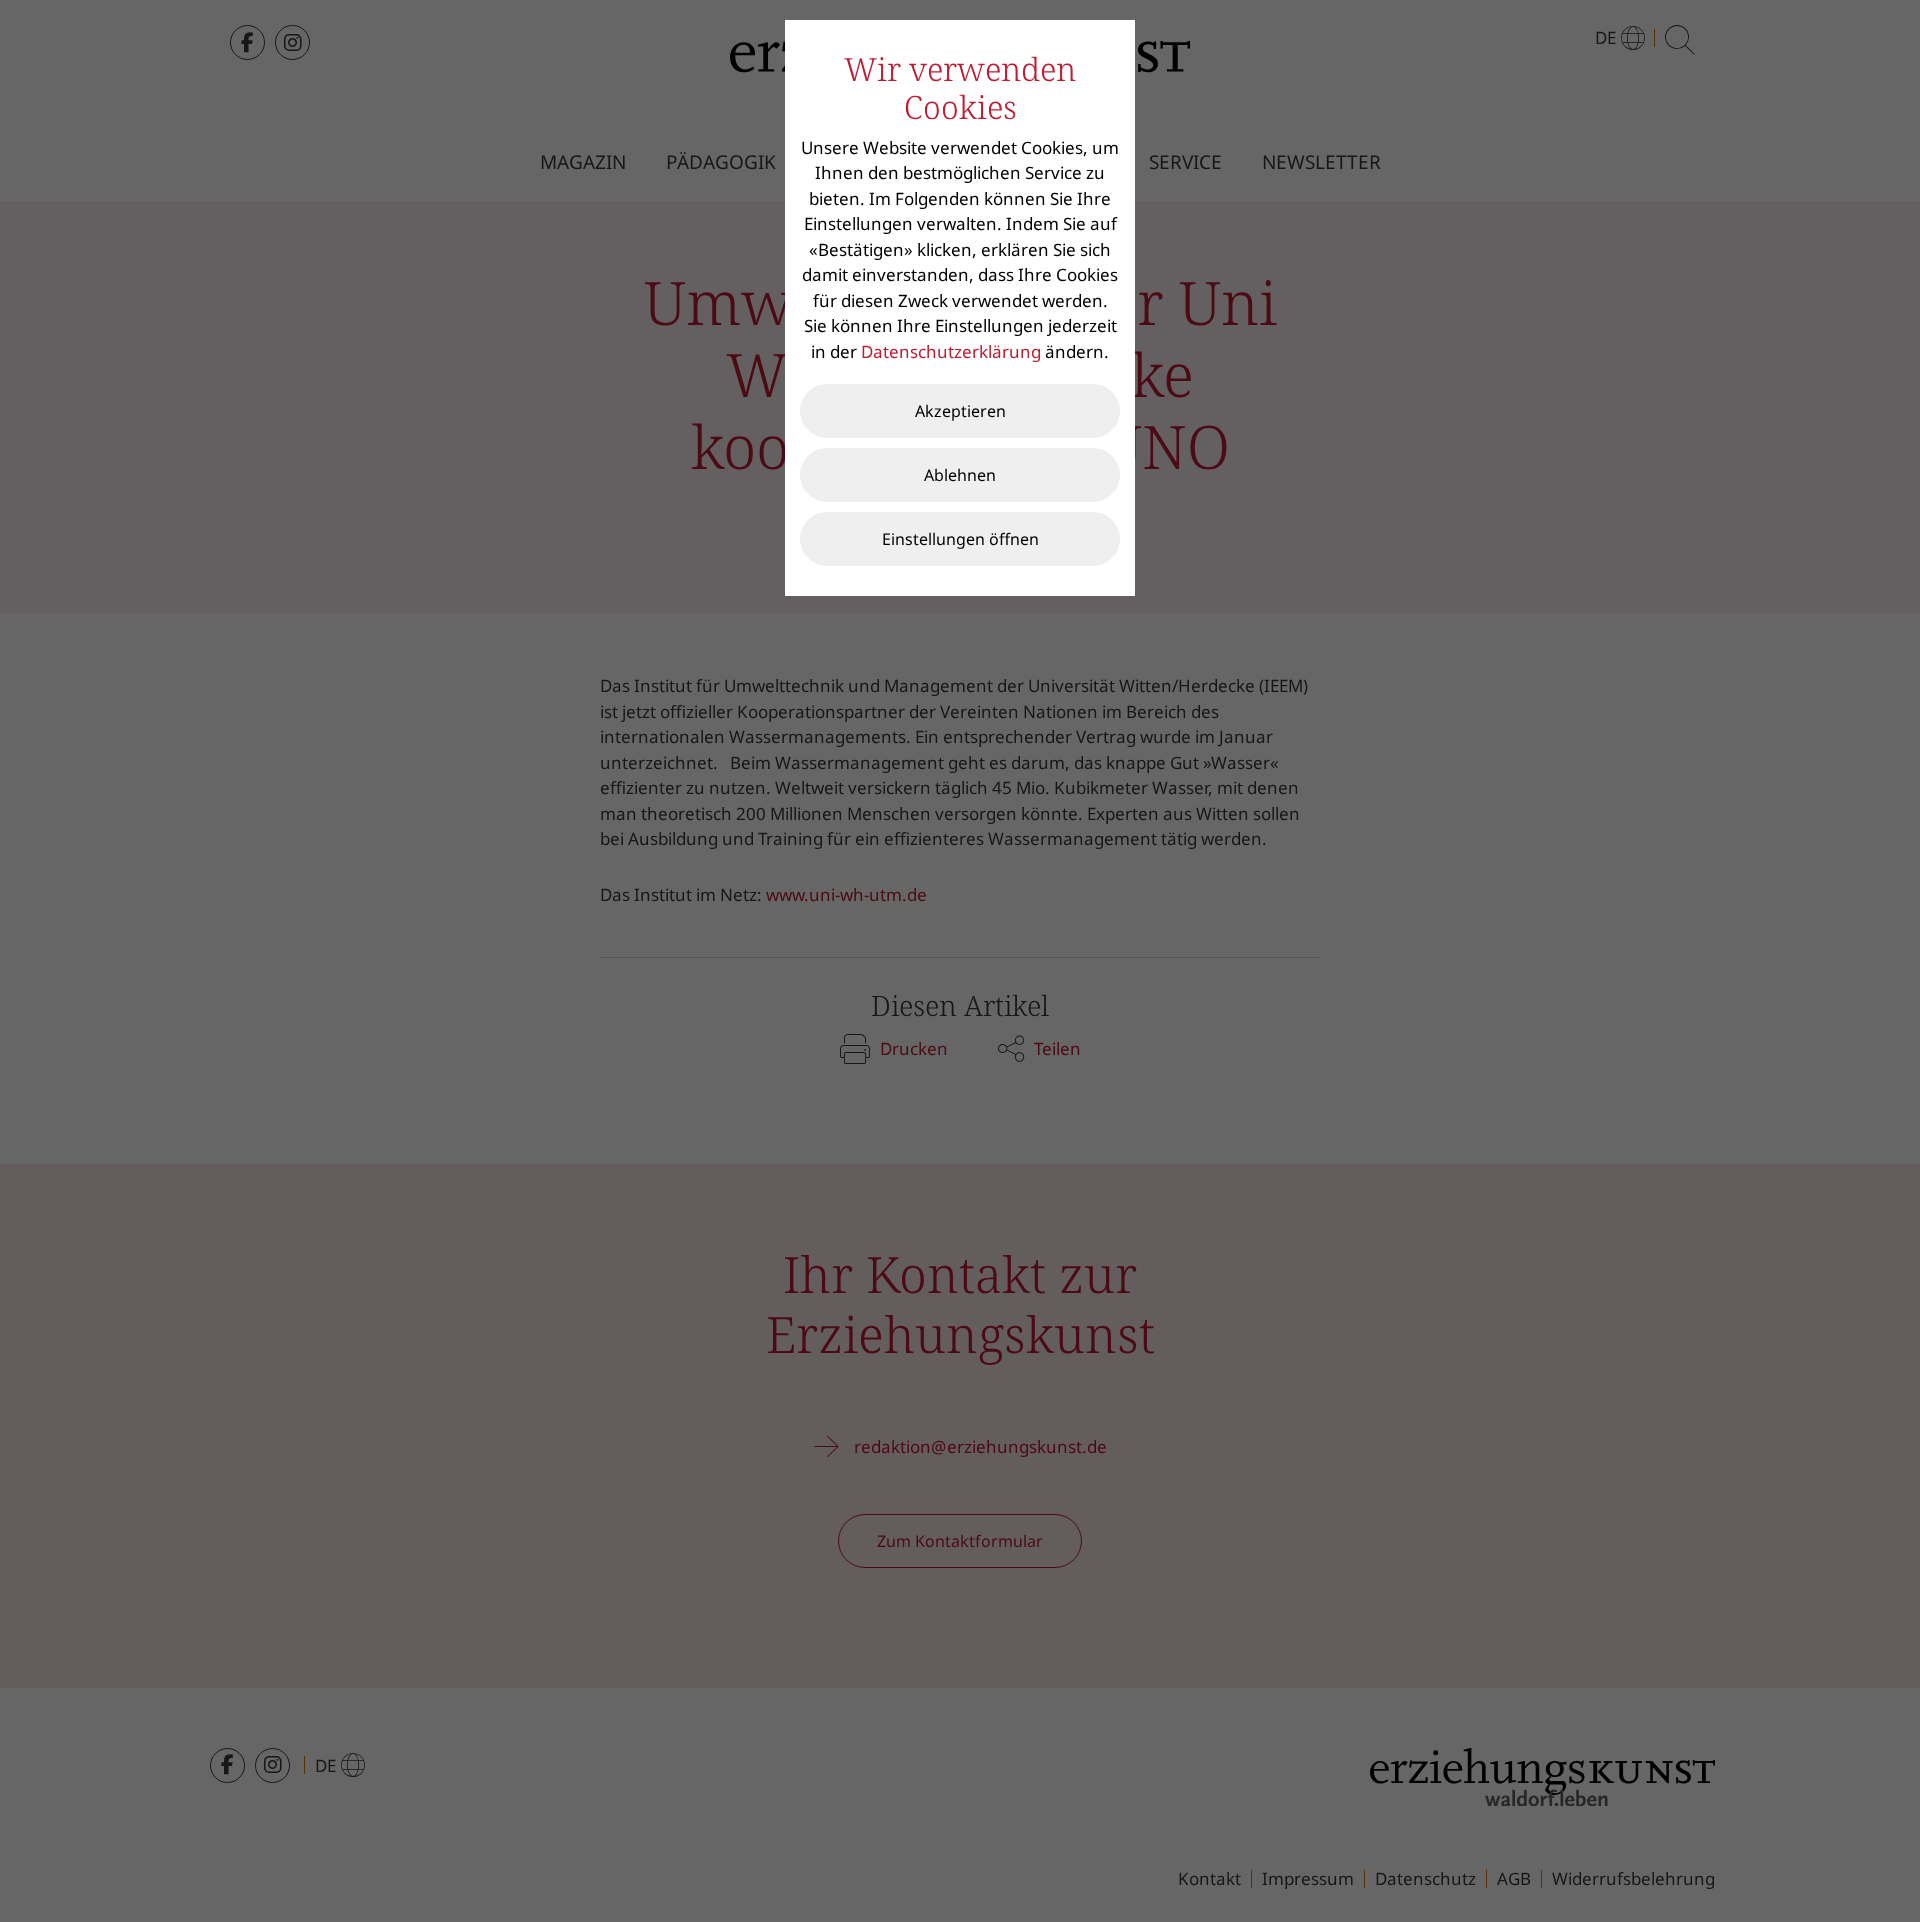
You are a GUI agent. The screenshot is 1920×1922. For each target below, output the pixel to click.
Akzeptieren (960, 411)
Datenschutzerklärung (951, 351)
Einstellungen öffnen (960, 539)
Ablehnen (960, 475)
